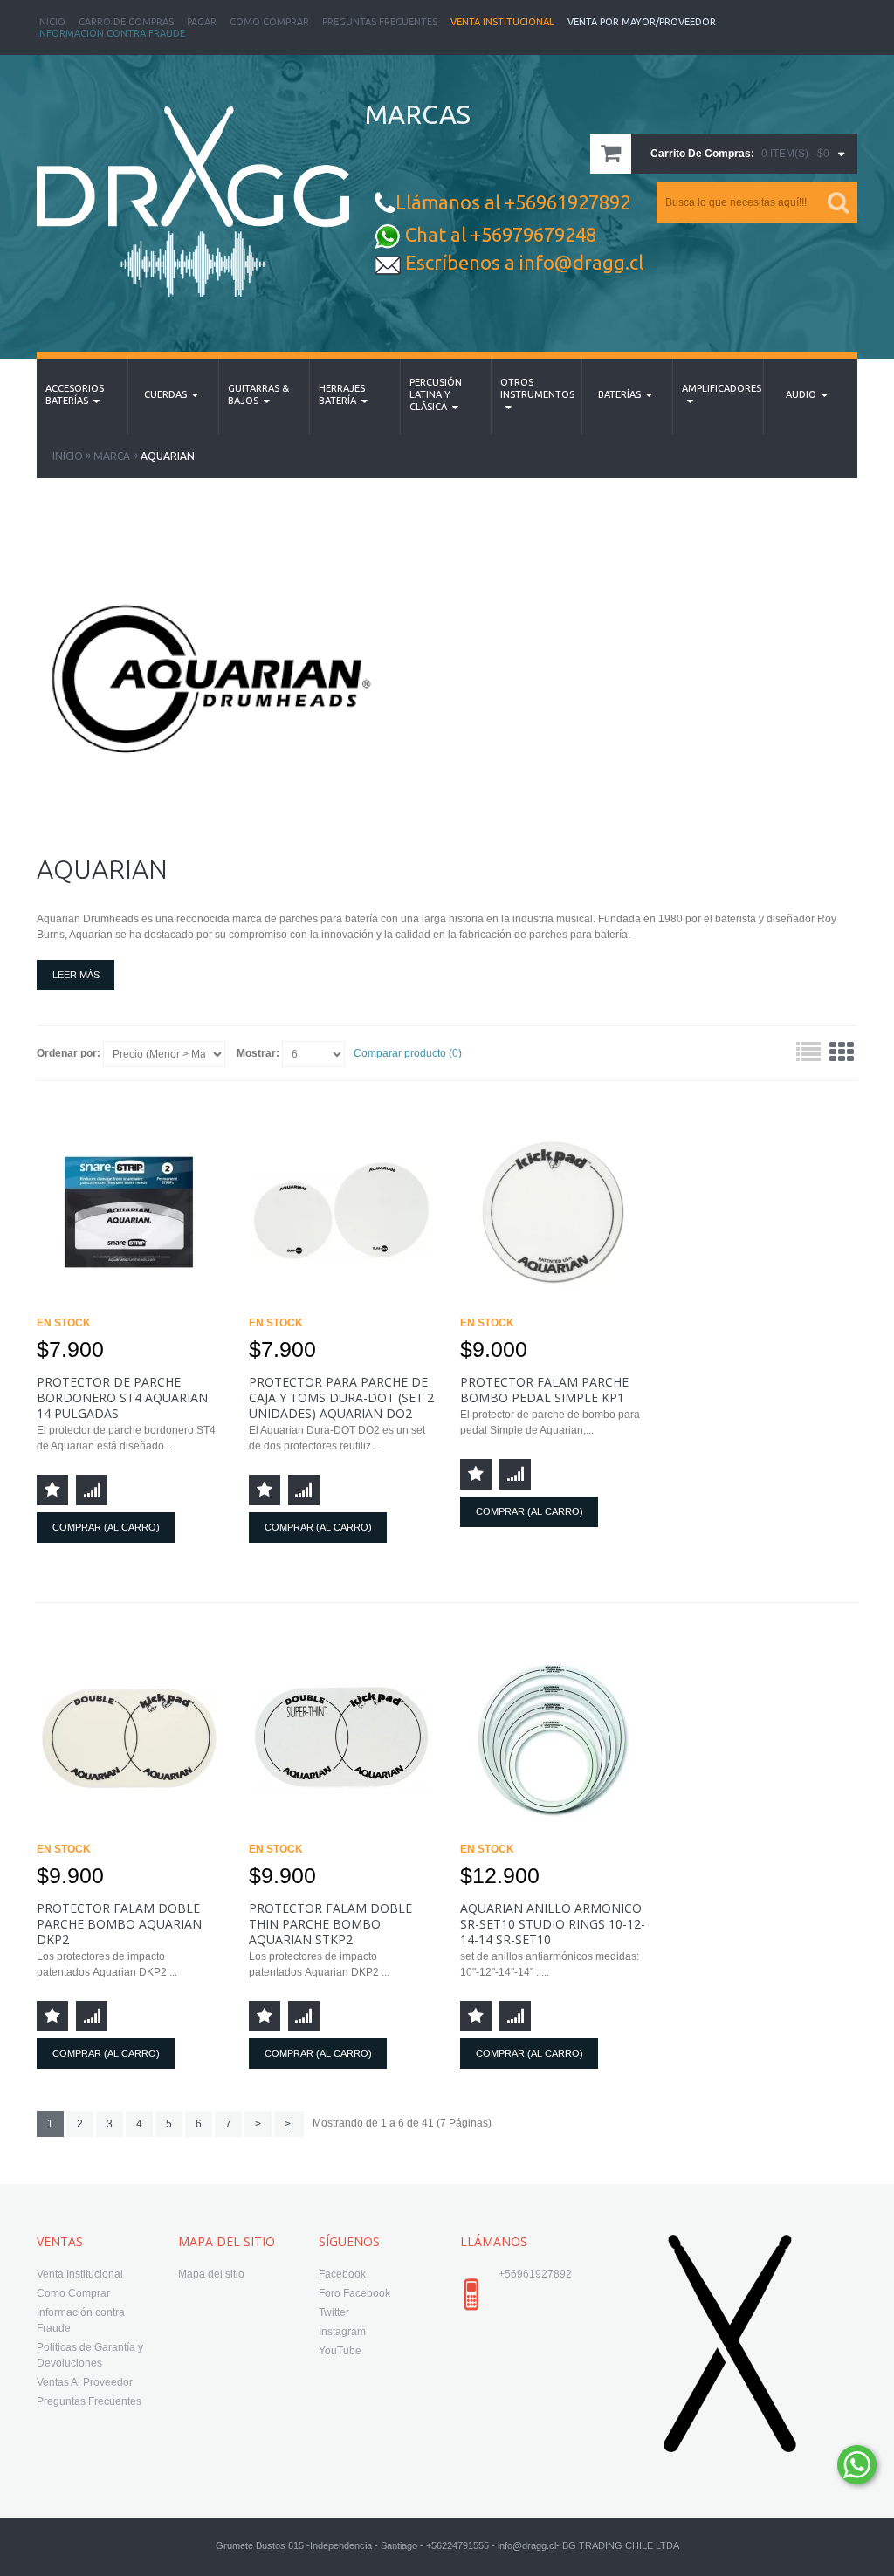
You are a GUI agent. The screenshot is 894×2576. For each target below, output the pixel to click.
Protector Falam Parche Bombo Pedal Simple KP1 (544, 1390)
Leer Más (76, 975)
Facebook (342, 2274)
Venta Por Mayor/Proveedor (642, 22)
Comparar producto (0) (408, 1053)
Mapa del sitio (211, 2274)
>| (289, 2124)
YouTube (340, 2351)
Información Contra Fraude (111, 33)
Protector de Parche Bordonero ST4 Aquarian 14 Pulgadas (122, 1398)
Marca (112, 456)
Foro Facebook (354, 2293)
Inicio (51, 22)
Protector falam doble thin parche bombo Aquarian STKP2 (330, 1924)
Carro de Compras (126, 22)
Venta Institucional (502, 22)
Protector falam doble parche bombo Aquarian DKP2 (119, 1924)
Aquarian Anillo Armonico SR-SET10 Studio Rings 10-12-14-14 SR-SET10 (553, 1924)
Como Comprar (269, 22)
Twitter (334, 2312)
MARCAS (418, 114)
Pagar (202, 22)
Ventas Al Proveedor (85, 2382)
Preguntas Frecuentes (380, 22)
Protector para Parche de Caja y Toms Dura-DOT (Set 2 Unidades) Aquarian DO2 (341, 1398)
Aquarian (168, 456)
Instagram (342, 2332)
